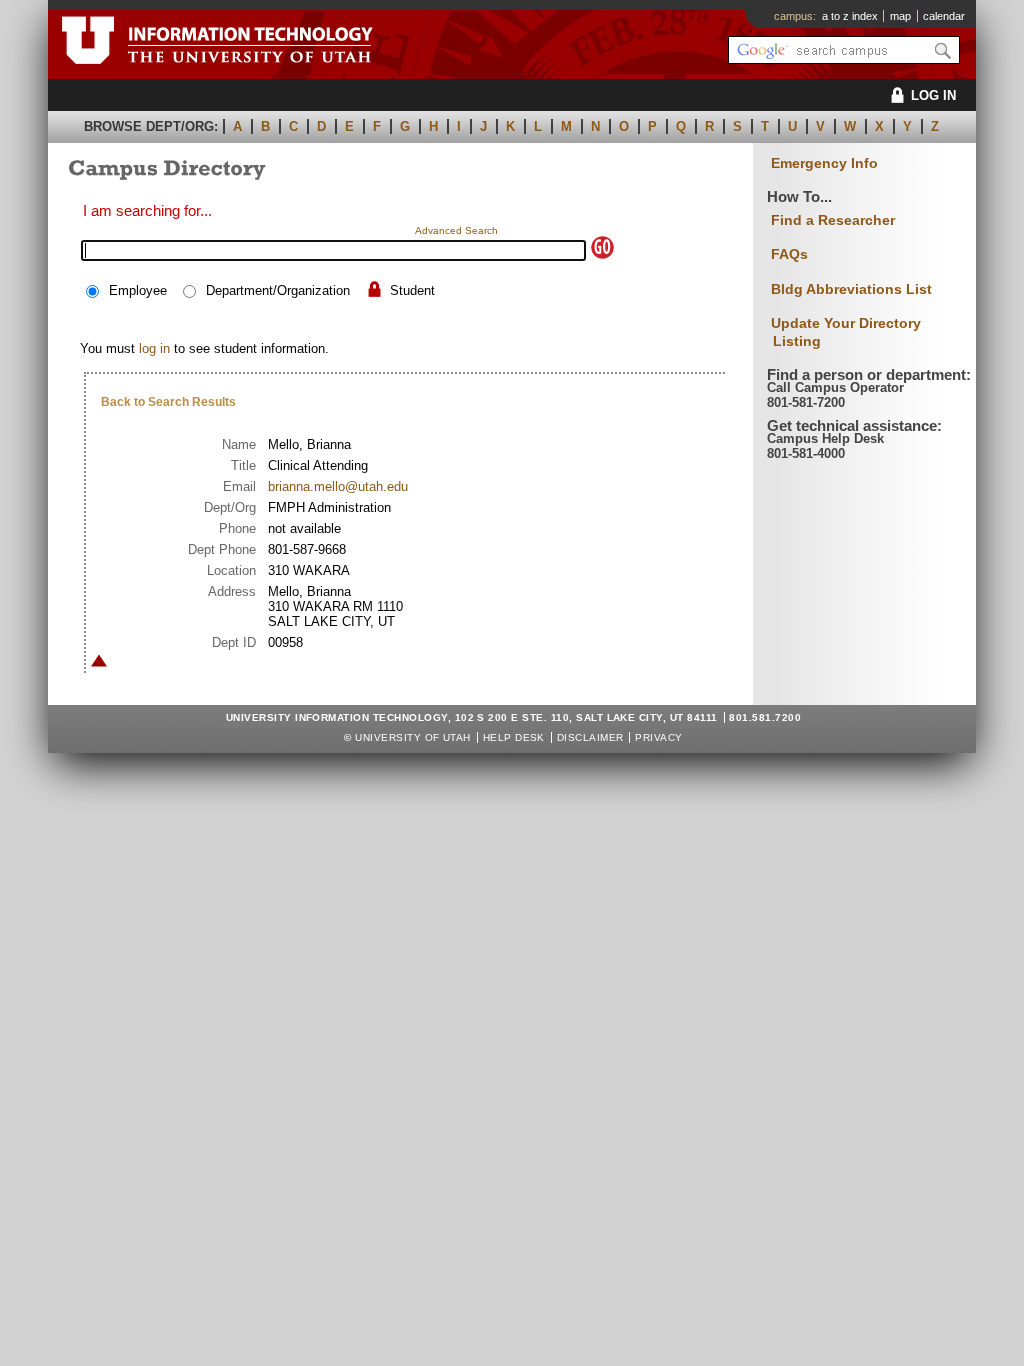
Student (412, 290)
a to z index (850, 16)
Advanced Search (456, 230)
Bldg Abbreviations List (851, 289)
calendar (944, 16)
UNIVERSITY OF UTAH (413, 737)
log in (154, 348)
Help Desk (514, 737)
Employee (138, 290)
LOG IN (933, 95)
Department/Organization (278, 290)
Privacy (658, 737)
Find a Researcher (833, 220)
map (900, 16)
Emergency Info (824, 163)
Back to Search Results (168, 402)
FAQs (789, 254)
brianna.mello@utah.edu (338, 486)
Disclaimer (590, 737)
